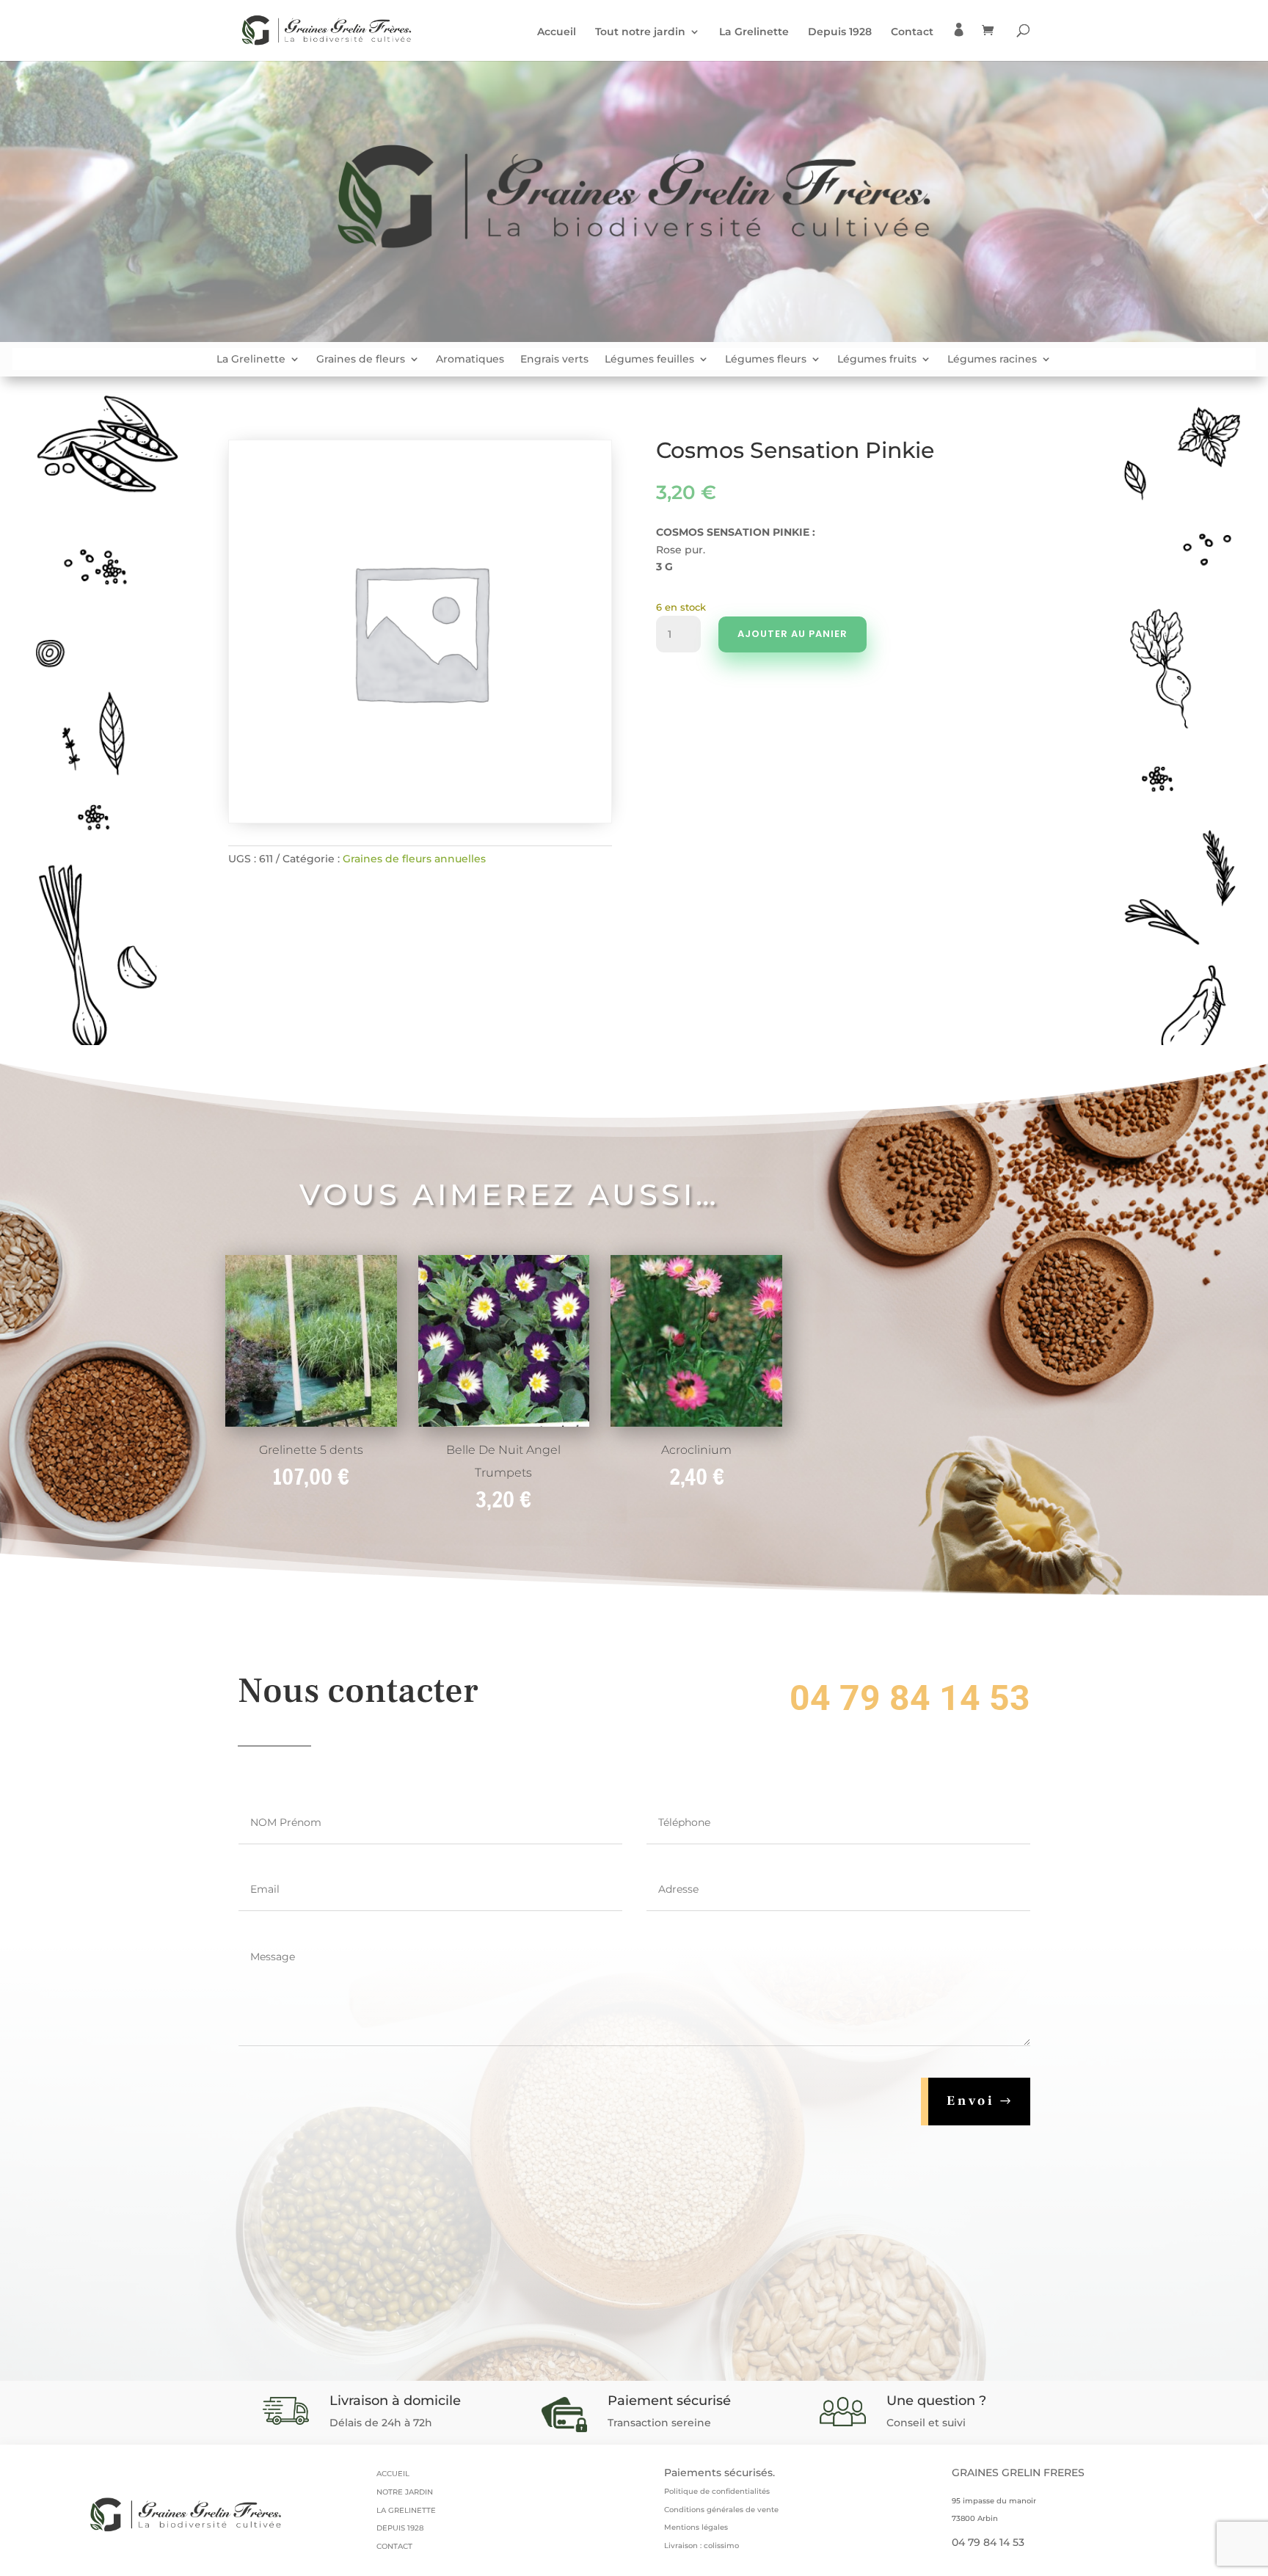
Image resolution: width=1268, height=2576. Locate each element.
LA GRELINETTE (406, 2510)
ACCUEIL (393, 2474)
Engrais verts (554, 360)
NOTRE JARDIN (405, 2492)
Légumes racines (992, 360)
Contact (912, 32)
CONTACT (394, 2546)
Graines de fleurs (361, 360)
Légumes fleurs (766, 360)
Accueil (557, 32)
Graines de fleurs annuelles (414, 859)
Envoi (971, 2101)
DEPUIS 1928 (400, 2528)
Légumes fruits (877, 360)
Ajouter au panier (792, 634)
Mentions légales (696, 2527)
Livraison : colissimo (702, 2546)
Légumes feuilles (649, 360)
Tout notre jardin (640, 32)
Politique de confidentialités (717, 2491)
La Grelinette (754, 32)
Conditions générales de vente (721, 2510)
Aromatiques (470, 360)
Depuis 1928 (840, 32)
